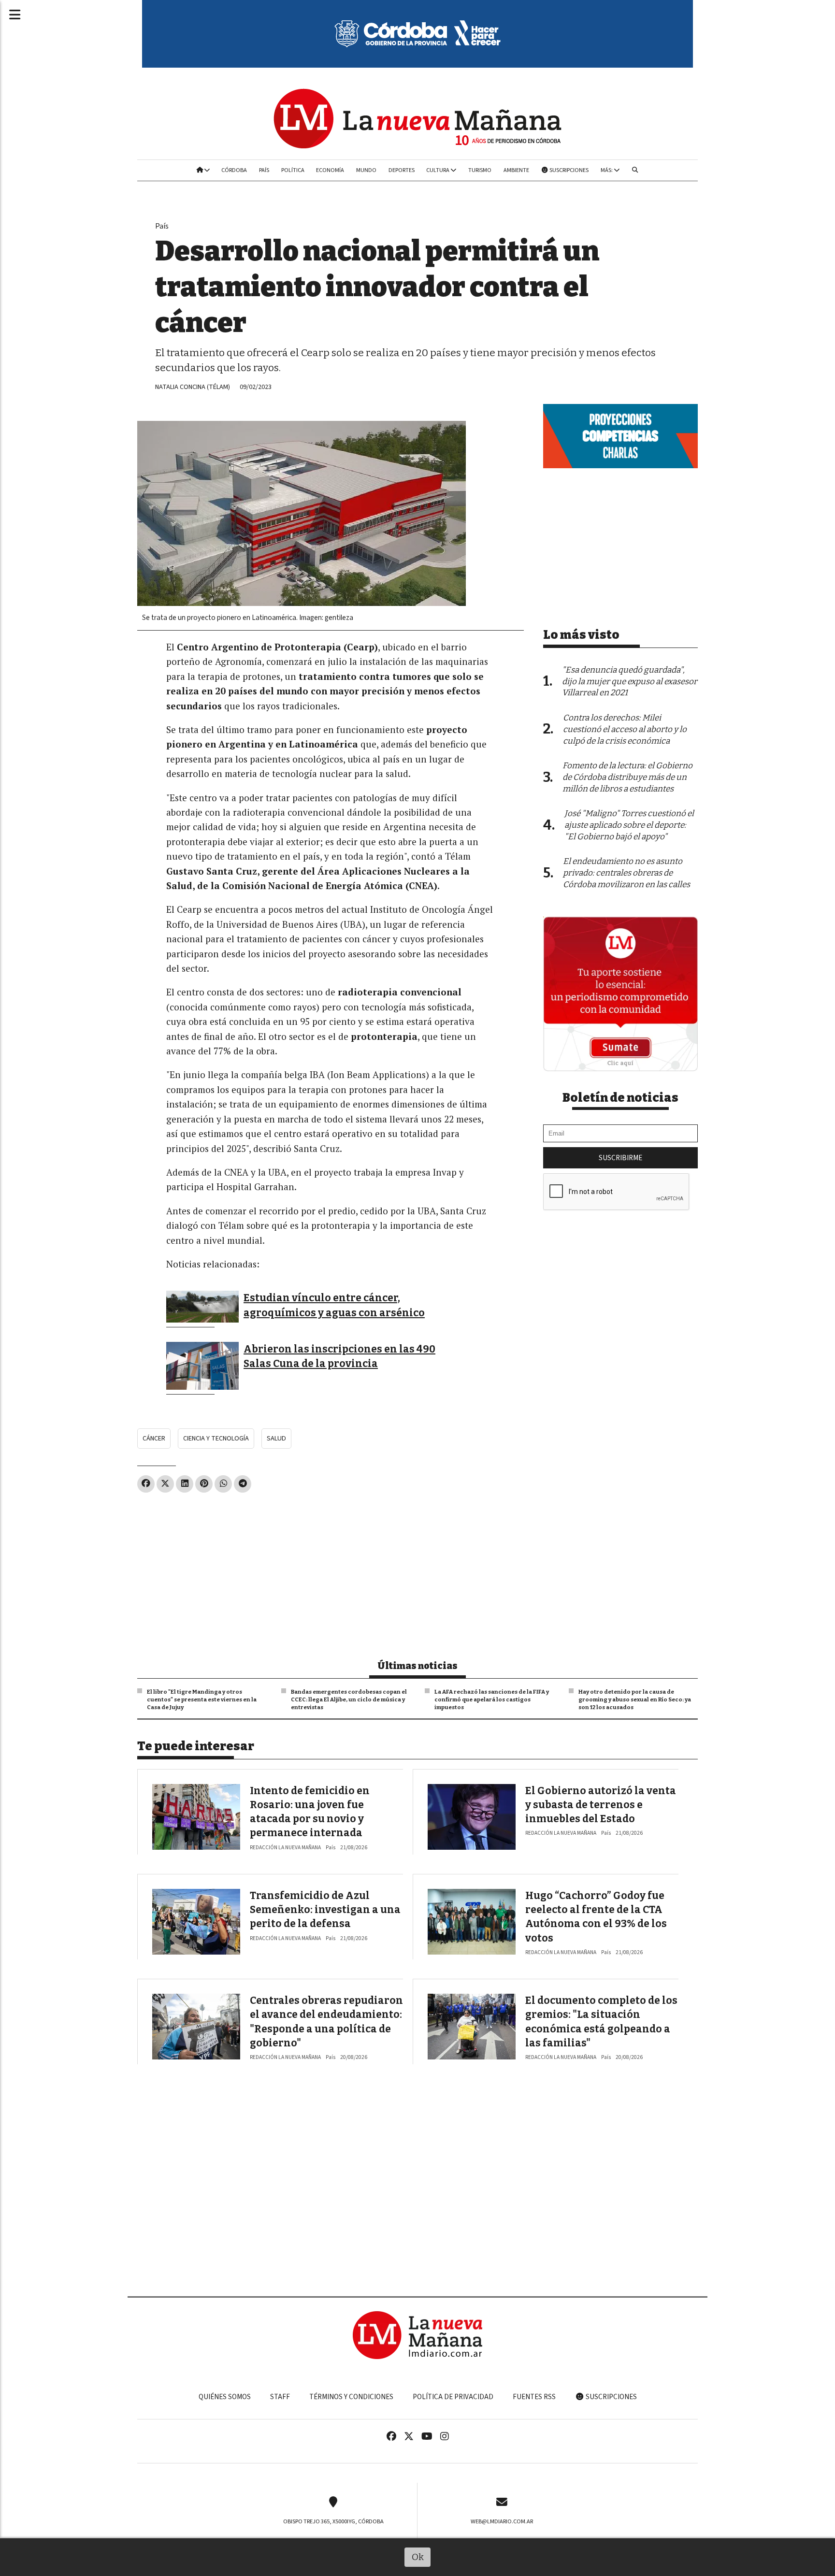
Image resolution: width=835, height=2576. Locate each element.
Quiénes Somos (225, 2397)
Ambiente (516, 170)
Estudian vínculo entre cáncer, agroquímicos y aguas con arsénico (334, 1305)
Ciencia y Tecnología (216, 1438)
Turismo (480, 170)
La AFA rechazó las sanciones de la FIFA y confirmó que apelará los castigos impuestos (492, 1699)
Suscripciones (569, 170)
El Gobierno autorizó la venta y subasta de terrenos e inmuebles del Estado (601, 1805)
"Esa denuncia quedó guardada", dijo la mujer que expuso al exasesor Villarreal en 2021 (630, 682)
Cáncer (154, 1438)
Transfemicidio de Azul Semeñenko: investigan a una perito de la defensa (325, 1910)
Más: (607, 170)
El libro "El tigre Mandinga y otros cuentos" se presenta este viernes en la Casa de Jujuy (202, 1699)
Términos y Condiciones (351, 2397)
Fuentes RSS (534, 2397)
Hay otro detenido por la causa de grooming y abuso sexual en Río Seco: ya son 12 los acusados (635, 1699)
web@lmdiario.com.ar (502, 2521)
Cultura (438, 170)
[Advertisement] (331, 1572)
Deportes (402, 170)
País (264, 170)
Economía (330, 170)
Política (293, 170)
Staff (280, 2397)
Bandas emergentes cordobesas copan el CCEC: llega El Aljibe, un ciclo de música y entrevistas (349, 1699)
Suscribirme (620, 1158)
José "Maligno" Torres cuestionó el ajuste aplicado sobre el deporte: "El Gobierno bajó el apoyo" (629, 825)
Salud (276, 1438)
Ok (418, 2557)
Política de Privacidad (453, 2397)
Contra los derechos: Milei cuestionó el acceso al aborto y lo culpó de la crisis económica (625, 729)
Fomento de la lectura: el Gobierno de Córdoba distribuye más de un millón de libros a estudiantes (627, 777)
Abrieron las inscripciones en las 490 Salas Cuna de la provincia (339, 1356)
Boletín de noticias (620, 1098)
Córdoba (234, 170)
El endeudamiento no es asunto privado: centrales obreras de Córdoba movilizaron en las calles (626, 873)
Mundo (366, 170)
